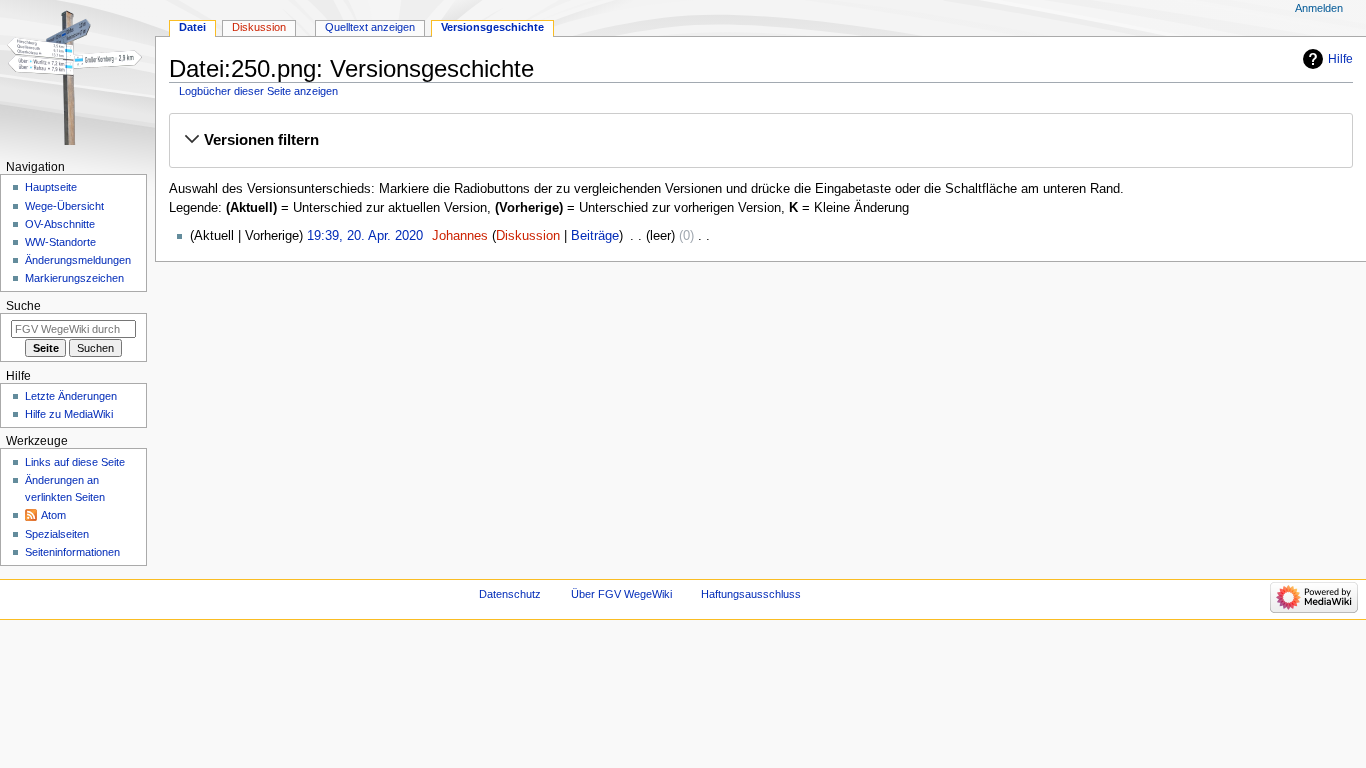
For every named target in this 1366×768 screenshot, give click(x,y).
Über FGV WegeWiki (621, 594)
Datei (192, 27)
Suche (23, 306)
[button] (760, 140)
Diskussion (528, 236)
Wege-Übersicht (64, 206)
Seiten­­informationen (72, 552)
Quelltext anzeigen (370, 27)
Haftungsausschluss (751, 594)
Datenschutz (510, 594)
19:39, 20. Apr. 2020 (365, 236)
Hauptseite (51, 187)
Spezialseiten (57, 534)
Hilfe (1340, 59)
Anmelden (1319, 8)
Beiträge (595, 236)
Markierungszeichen (74, 278)
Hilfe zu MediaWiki (69, 414)
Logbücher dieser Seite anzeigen (258, 91)
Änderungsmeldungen (78, 260)
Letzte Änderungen (71, 396)
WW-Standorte (60, 242)
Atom (53, 515)
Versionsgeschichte (492, 27)
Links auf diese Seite (75, 462)
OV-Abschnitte (60, 224)
